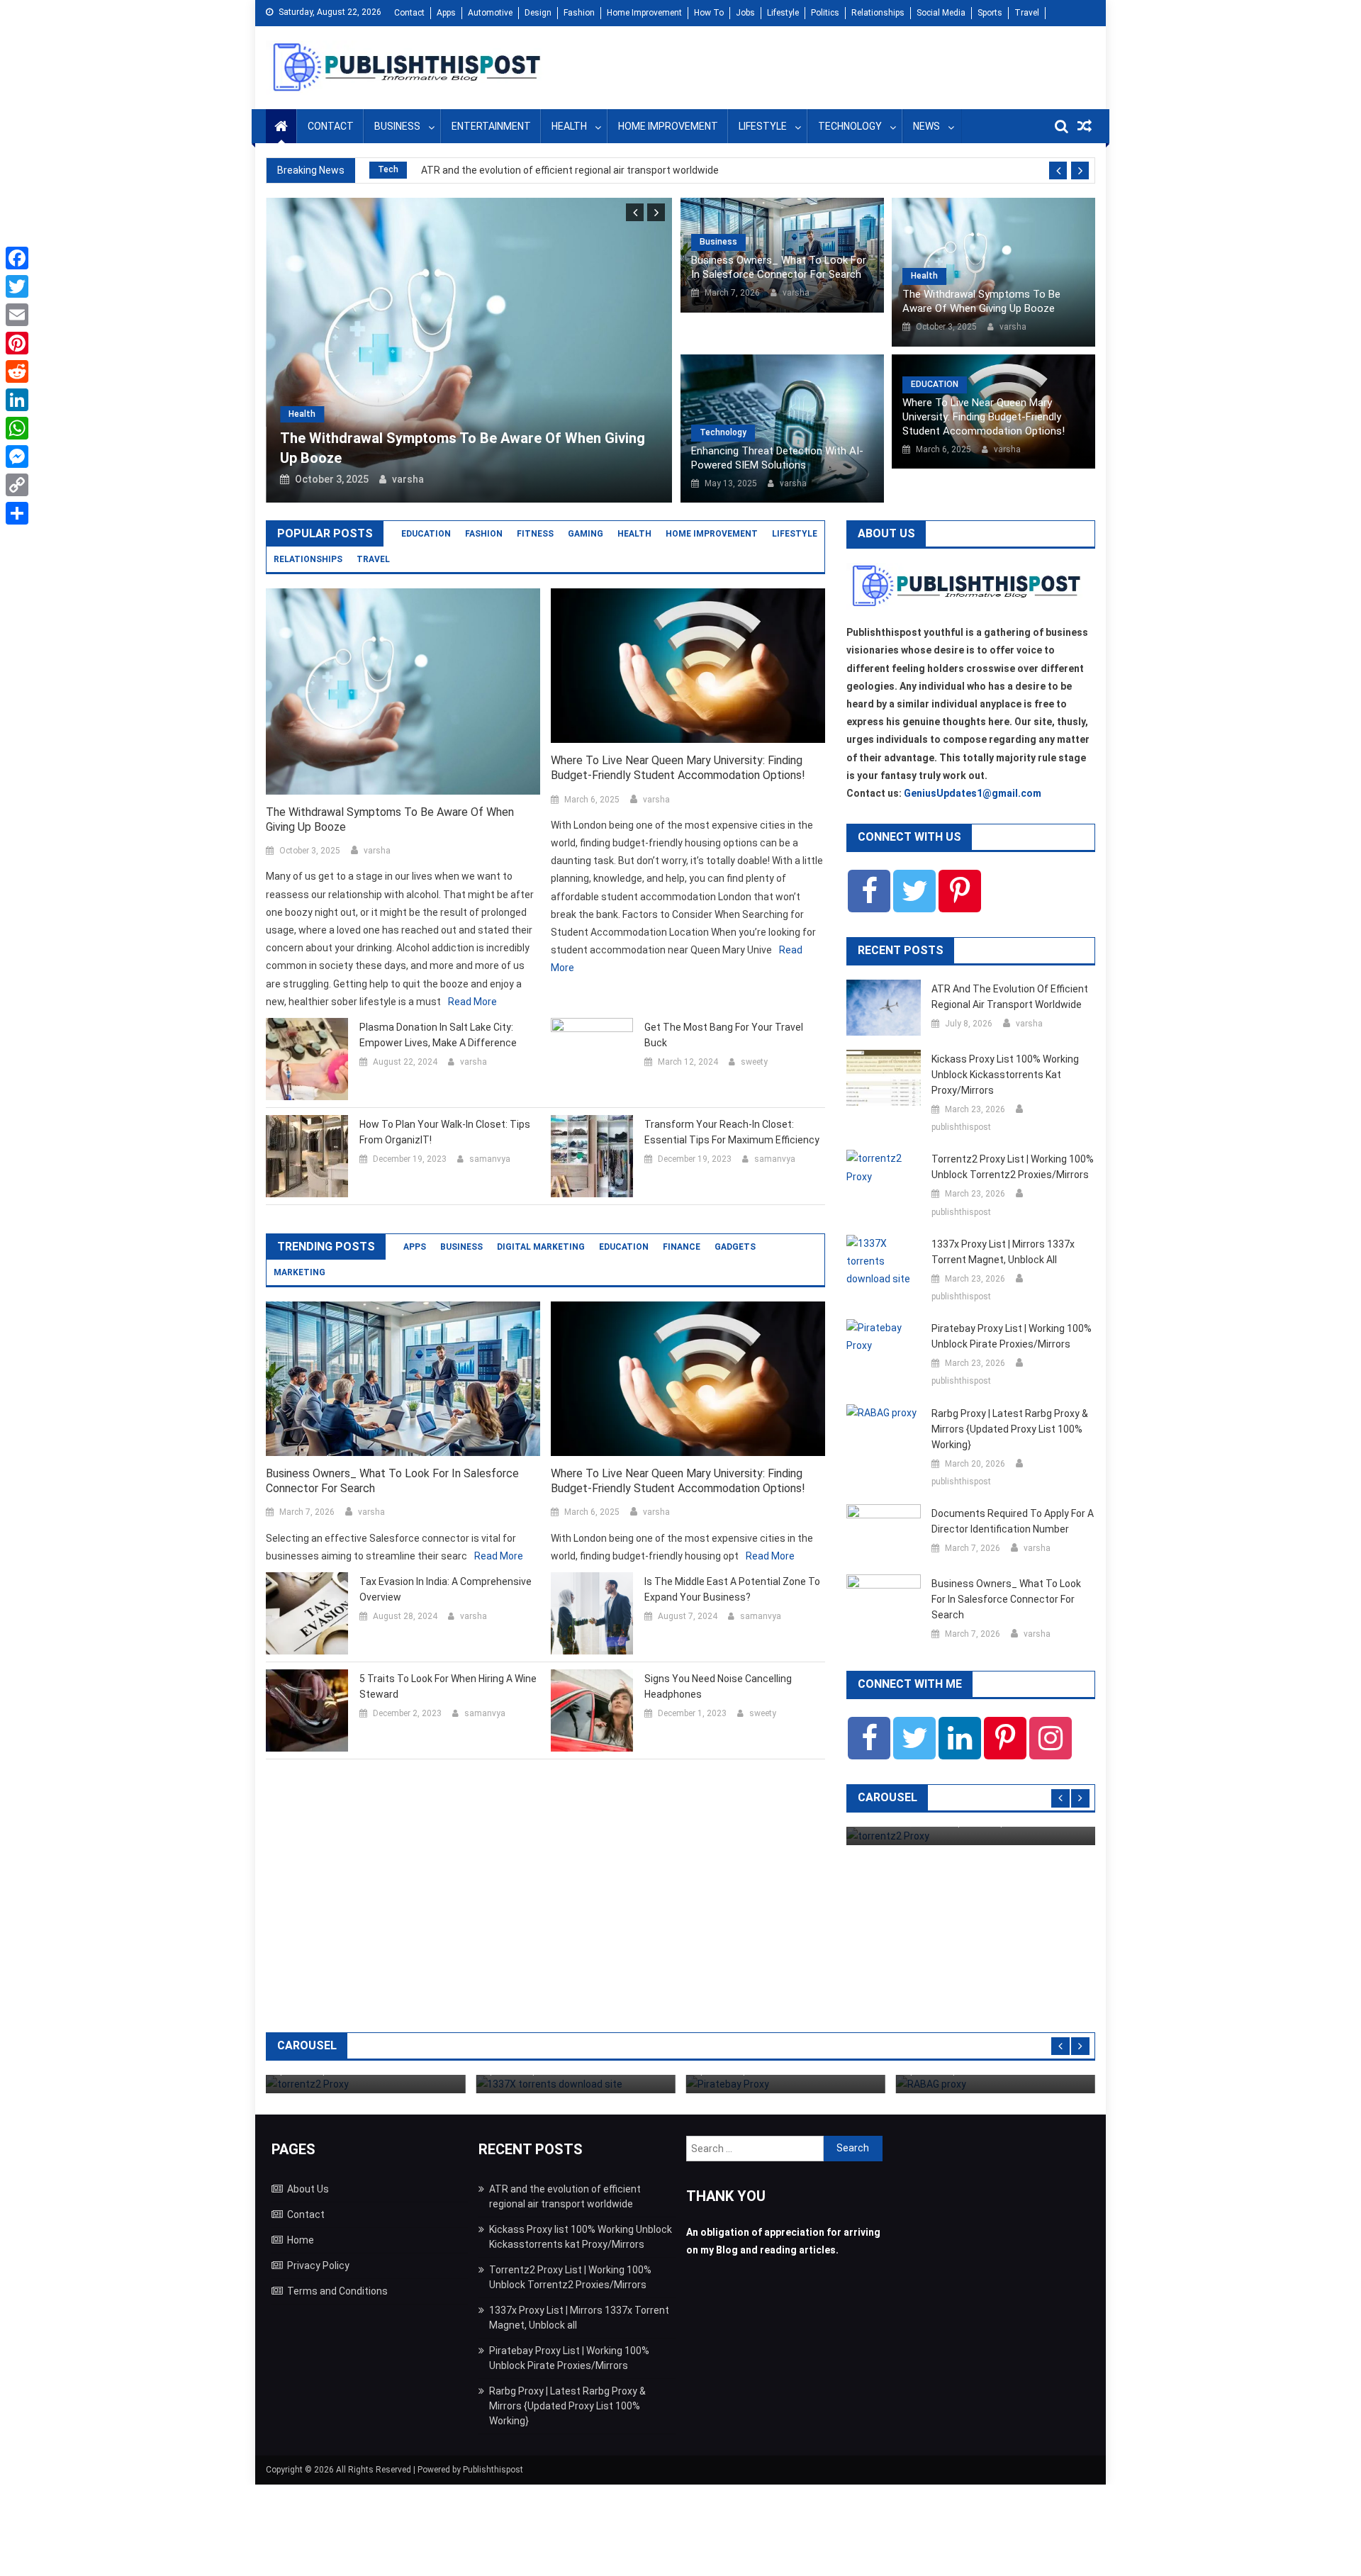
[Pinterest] (17, 343)
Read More (472, 1002)
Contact (409, 13)
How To (709, 13)
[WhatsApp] (17, 428)
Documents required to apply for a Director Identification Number (1013, 1521)
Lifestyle (783, 13)
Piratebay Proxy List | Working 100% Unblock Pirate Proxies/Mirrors (1012, 1336)
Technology (850, 126)
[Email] (17, 315)
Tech (388, 169)
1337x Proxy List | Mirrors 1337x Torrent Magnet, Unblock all (1003, 1252)
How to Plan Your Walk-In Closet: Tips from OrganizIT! (445, 1132)
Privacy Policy (318, 2266)
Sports (990, 13)
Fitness (535, 534)
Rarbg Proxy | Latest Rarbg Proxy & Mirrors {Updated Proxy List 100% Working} (1010, 1429)
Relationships (878, 13)
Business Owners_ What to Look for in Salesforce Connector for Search (779, 267)
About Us (308, 2189)
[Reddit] (17, 371)
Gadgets (735, 1247)
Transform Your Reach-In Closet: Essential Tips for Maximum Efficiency (732, 1132)
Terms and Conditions (337, 2291)
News (926, 126)
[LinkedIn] (17, 400)
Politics (825, 13)
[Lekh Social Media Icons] (869, 891)
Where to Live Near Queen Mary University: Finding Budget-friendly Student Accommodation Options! (984, 417)
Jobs (745, 13)
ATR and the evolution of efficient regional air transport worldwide (570, 170)
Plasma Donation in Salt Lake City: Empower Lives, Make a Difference (438, 1035)
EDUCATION (935, 384)
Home (301, 2240)
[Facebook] (17, 258)
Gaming (586, 534)
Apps (446, 13)
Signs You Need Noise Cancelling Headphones (718, 1686)
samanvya (490, 1159)
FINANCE (682, 1247)
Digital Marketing (541, 1247)
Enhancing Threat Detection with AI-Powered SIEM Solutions (777, 458)
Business (397, 126)
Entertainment (491, 126)
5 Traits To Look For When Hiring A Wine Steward (448, 1686)
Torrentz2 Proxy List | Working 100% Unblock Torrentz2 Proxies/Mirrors (1013, 1167)
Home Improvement (644, 13)
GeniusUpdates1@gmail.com (973, 793)
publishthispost (961, 1127)
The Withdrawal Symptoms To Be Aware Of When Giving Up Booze (981, 301)
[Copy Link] (17, 485)
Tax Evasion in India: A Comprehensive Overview (446, 1589)
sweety (754, 1062)
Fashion (579, 13)
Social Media (941, 13)
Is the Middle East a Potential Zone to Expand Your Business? (732, 1589)
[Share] (17, 513)
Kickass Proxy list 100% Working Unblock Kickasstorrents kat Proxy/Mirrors (1005, 1075)
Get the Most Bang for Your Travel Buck (724, 1035)
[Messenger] (17, 457)
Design (538, 13)
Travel (1027, 13)
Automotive (490, 13)
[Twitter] (17, 286)
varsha (408, 479)
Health (569, 126)
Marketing (299, 1272)
